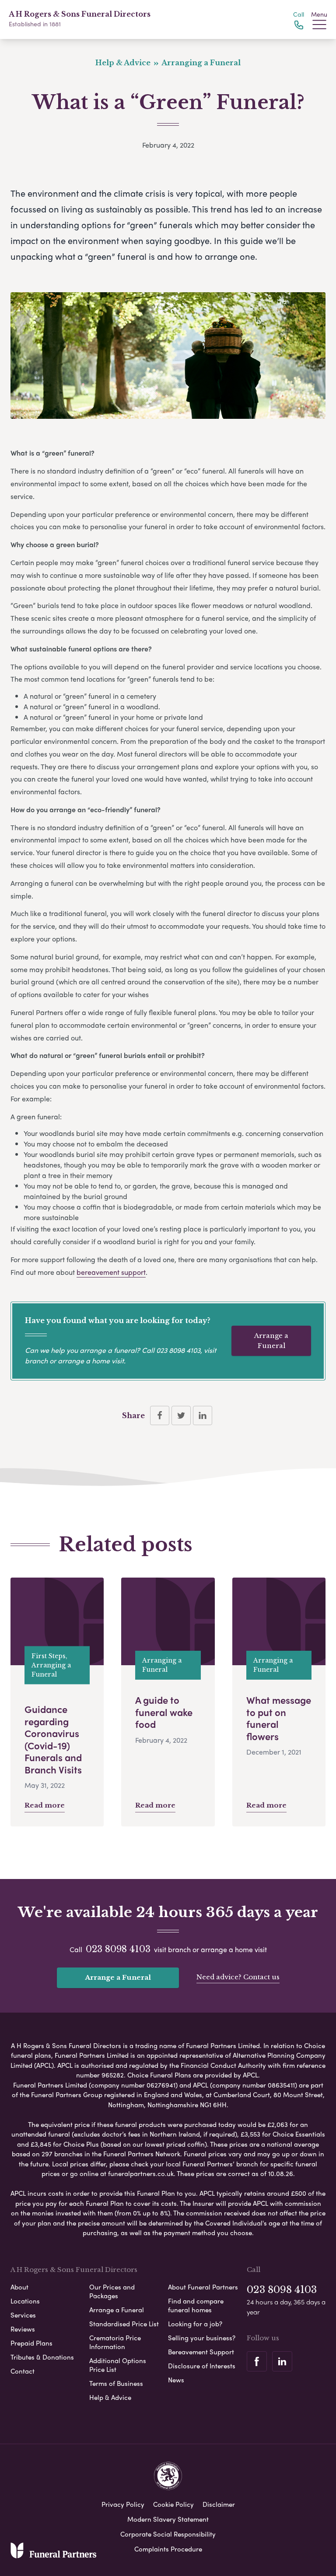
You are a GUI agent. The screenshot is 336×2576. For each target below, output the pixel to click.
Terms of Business (116, 2383)
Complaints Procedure (168, 2549)
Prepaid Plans (31, 2343)
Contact (23, 2371)
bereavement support (111, 1272)
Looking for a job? (195, 2324)
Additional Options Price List (118, 2365)
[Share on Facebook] (160, 1415)
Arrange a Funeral (271, 1341)
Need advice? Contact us (238, 1977)
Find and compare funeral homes (196, 2305)
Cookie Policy (173, 2504)
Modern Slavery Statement (168, 2519)
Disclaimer (219, 2504)
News (176, 2380)
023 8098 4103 (178, 1350)
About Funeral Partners (203, 2287)
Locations (25, 2301)
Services (23, 2315)
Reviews (23, 2329)
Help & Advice (110, 2397)
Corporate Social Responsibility (168, 2534)
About (19, 2287)
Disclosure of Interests (202, 2366)
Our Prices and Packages (112, 2291)
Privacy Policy (123, 2504)
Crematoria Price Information (115, 2342)
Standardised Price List (124, 2324)
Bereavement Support (201, 2352)
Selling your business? (202, 2338)
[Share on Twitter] (181, 1415)
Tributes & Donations (42, 2357)
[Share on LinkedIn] (203, 1415)
